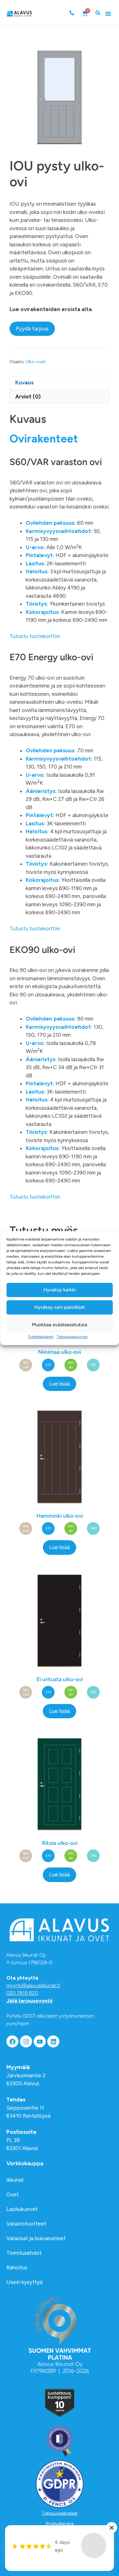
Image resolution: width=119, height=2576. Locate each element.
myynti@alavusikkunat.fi (33, 1985)
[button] (108, 14)
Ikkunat (15, 2180)
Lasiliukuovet (22, 2209)
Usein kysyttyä (24, 2282)
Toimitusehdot (24, 2253)
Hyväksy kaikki (60, 1290)
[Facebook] (12, 2041)
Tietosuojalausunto (72, 1337)
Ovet (13, 2194)
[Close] (112, 2528)
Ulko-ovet (36, 362)
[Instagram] (26, 2041)
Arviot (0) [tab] (28, 396)
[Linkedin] (53, 2041)
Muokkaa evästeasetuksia (60, 1325)
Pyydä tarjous (32, 329)
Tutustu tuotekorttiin (35, 636)
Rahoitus (17, 2267)
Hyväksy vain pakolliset (60, 1307)
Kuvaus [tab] (24, 383)
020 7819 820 (22, 1993)
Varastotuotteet (26, 2224)
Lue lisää (60, 1384)
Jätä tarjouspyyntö (30, 2001)
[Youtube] (40, 2041)
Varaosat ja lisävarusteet (36, 2238)
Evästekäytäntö (41, 1337)
